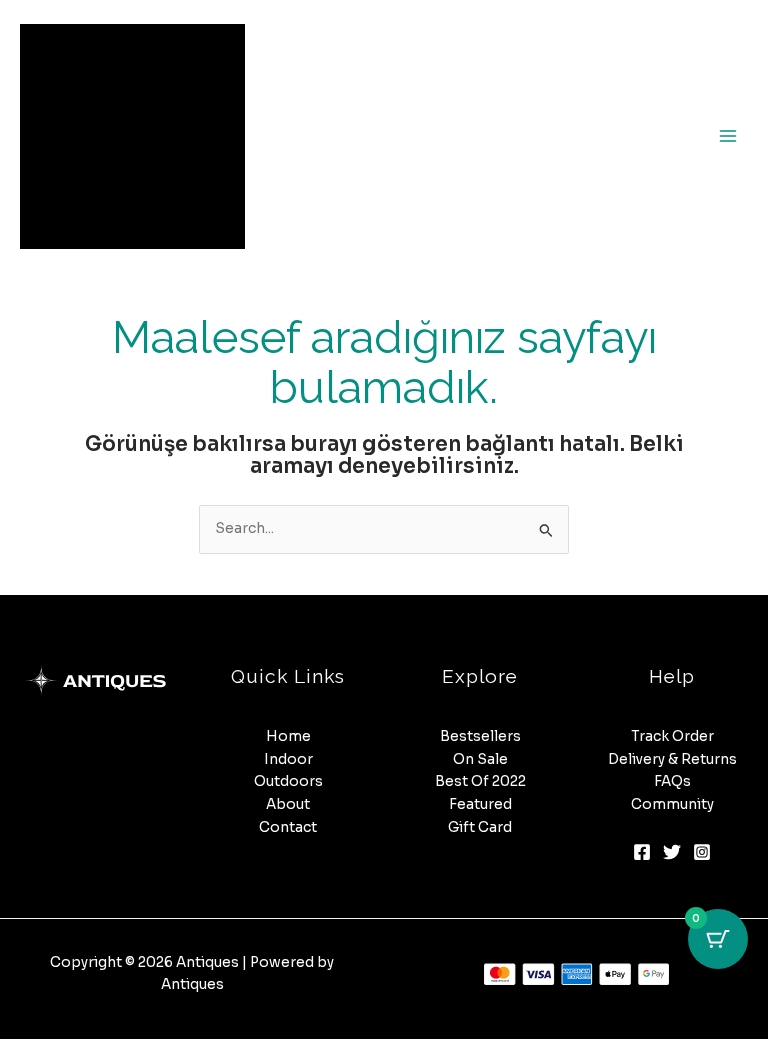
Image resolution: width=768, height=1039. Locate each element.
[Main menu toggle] (728, 136)
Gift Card (480, 827)
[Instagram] (702, 852)
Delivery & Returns (672, 759)
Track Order (672, 736)
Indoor (288, 759)
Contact (288, 827)
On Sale (480, 759)
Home (288, 736)
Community (672, 804)
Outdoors (288, 781)
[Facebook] (642, 852)
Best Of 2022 (480, 781)
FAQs (672, 781)
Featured (480, 804)
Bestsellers (480, 736)
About (288, 804)
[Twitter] (672, 852)
